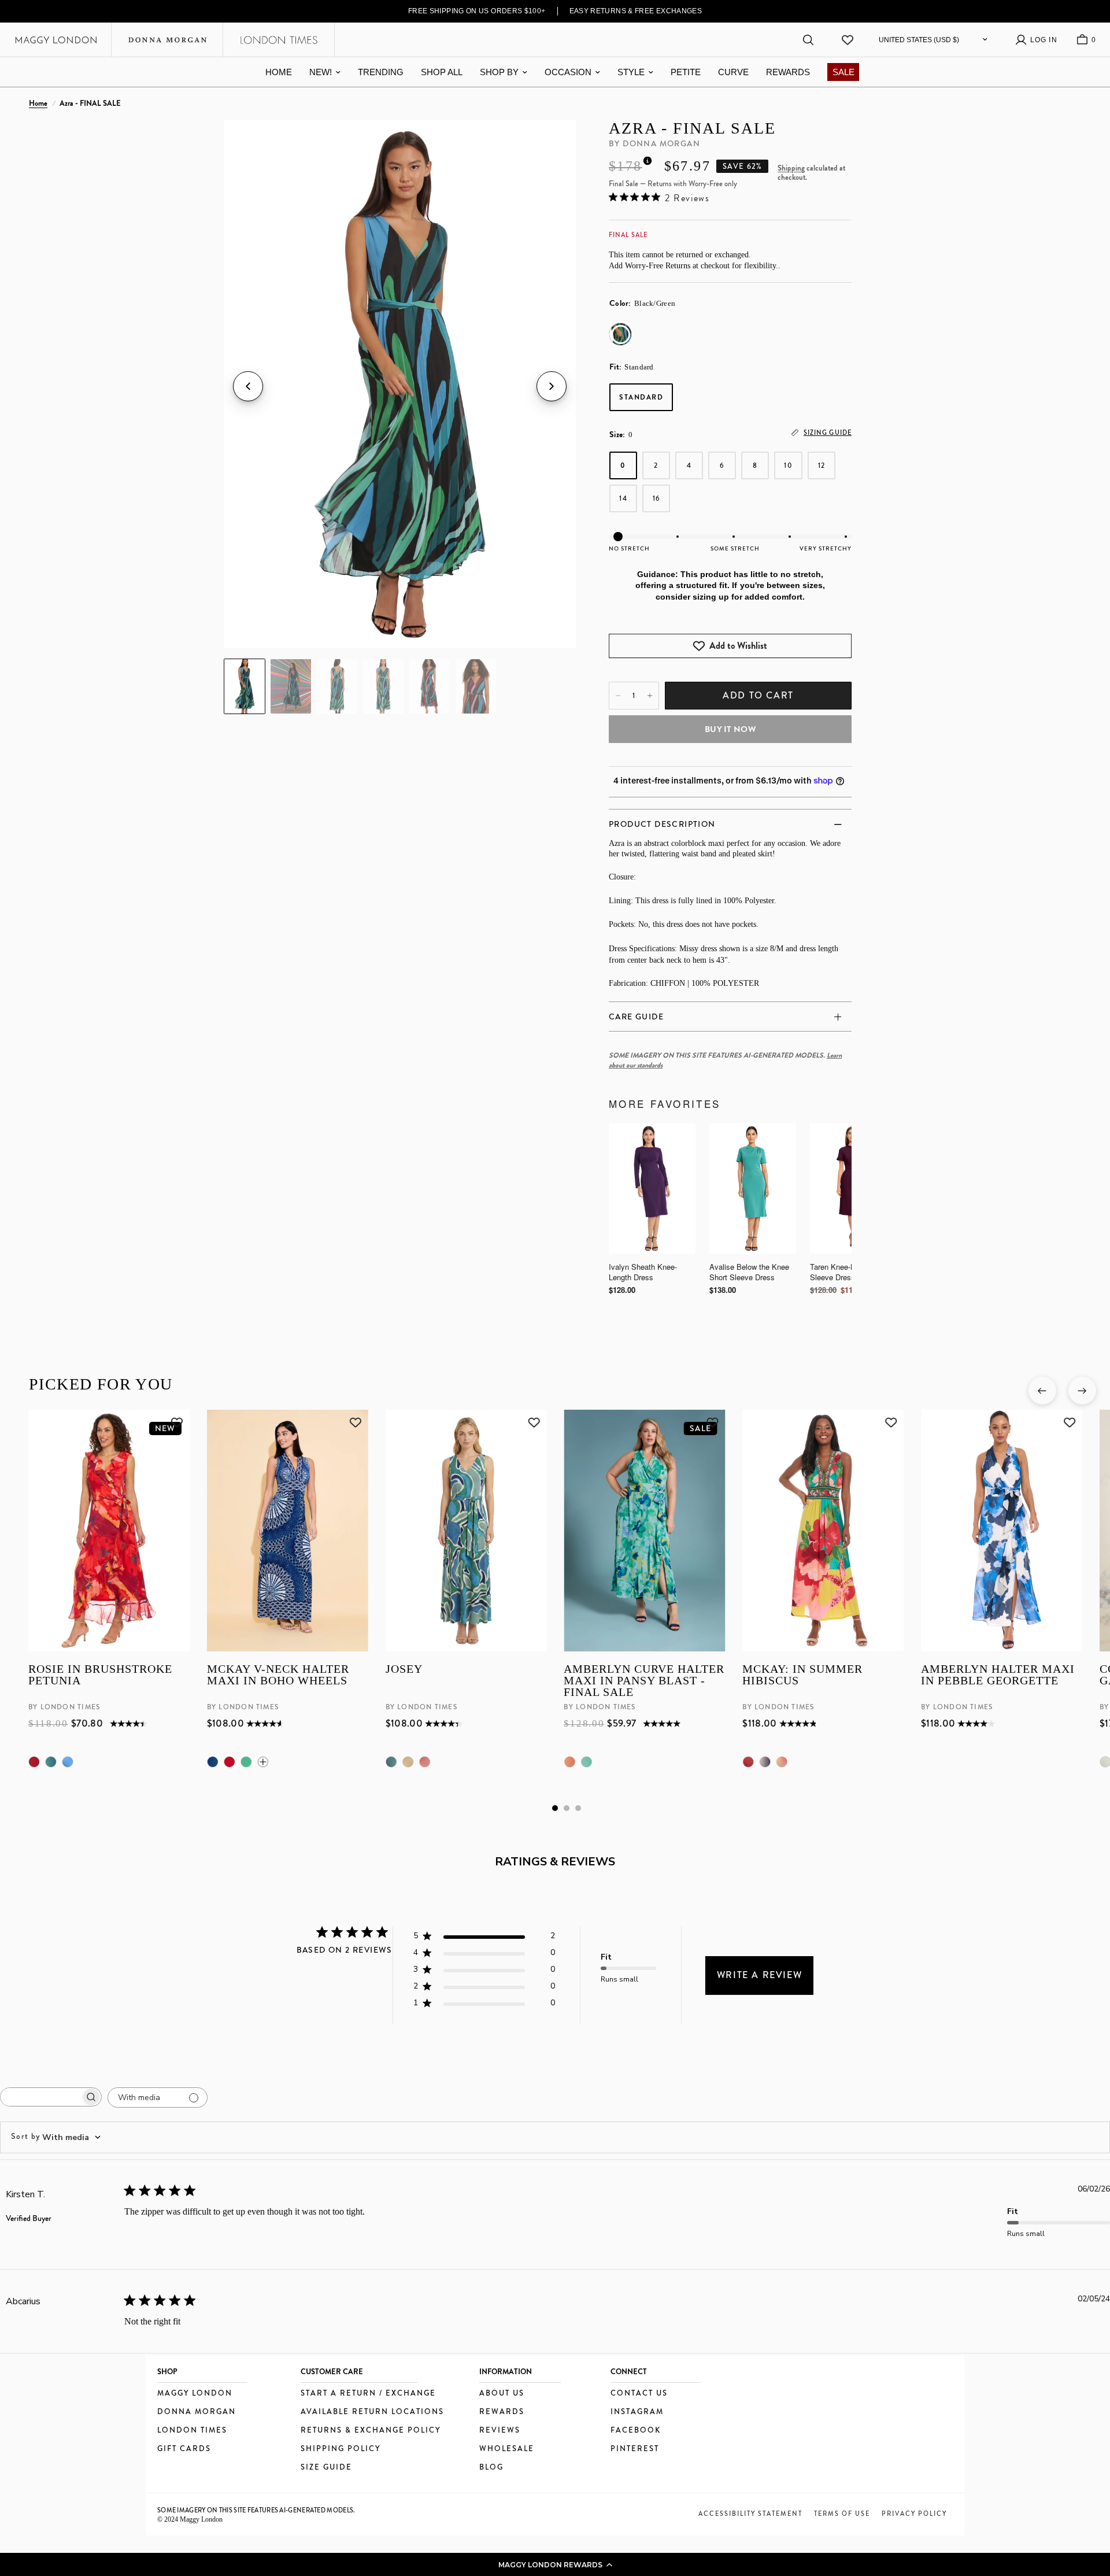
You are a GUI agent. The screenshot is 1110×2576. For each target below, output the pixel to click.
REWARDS (788, 72)
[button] (555, 2564)
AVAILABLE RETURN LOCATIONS (372, 2412)
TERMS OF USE (842, 2514)
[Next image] (552, 386)
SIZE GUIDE (326, 2468)
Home (38, 104)
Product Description (662, 824)
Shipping (791, 168)
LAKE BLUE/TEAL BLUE (51, 1762)
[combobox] (56, 2137)
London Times (192, 2431)
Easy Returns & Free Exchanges (636, 11)
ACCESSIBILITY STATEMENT (750, 2514)
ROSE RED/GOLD (782, 1762)
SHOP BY (499, 72)
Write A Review (759, 1975)
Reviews (500, 2431)
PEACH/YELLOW (569, 1762)
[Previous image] (248, 386)
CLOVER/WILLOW (408, 1762)
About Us (502, 2394)
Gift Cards (184, 2449)
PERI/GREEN (586, 1762)
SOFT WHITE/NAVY (212, 1762)
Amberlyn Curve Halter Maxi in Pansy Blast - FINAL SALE (644, 1680)
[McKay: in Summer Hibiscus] (823, 1531)
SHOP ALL (442, 72)
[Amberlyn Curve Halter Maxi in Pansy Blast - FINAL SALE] (644, 1531)
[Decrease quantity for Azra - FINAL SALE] (618, 696)
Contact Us (639, 2394)
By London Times (64, 1707)
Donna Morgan (197, 2412)
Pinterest (635, 2449)
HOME (279, 72)
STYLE (631, 72)
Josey (404, 1669)
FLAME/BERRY (34, 1762)
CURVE (733, 72)
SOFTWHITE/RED (229, 1762)
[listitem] (245, 686)
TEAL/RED (748, 1762)
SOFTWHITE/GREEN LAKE (246, 1762)
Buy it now (730, 729)
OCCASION (568, 72)
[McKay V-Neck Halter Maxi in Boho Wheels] (287, 1531)
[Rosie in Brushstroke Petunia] (109, 1531)
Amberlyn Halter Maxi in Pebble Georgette (998, 1675)
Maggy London (195, 2394)
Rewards (502, 2412)
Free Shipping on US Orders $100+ (477, 11)
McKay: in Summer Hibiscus (802, 1675)
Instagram (637, 2412)
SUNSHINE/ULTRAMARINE (68, 1762)
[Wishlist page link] (848, 40)
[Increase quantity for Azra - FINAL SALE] (650, 696)
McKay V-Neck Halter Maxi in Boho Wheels (277, 1675)
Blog (491, 2468)
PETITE (686, 72)
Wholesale (507, 2449)
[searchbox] (40, 2097)
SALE (843, 72)
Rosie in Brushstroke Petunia (100, 1675)
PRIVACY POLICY (914, 2514)
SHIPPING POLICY (341, 2449)
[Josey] (466, 1531)
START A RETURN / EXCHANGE (368, 2394)
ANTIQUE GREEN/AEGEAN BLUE (391, 1762)
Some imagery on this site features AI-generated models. (256, 2510)
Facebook (636, 2431)
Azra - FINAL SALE (692, 128)
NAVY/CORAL (765, 1762)
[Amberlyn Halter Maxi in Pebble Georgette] (1002, 1531)
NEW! (321, 72)
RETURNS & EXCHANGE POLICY (371, 2431)
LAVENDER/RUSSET (424, 1762)
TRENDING (381, 72)
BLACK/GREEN (620, 334)
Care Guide (636, 1017)
